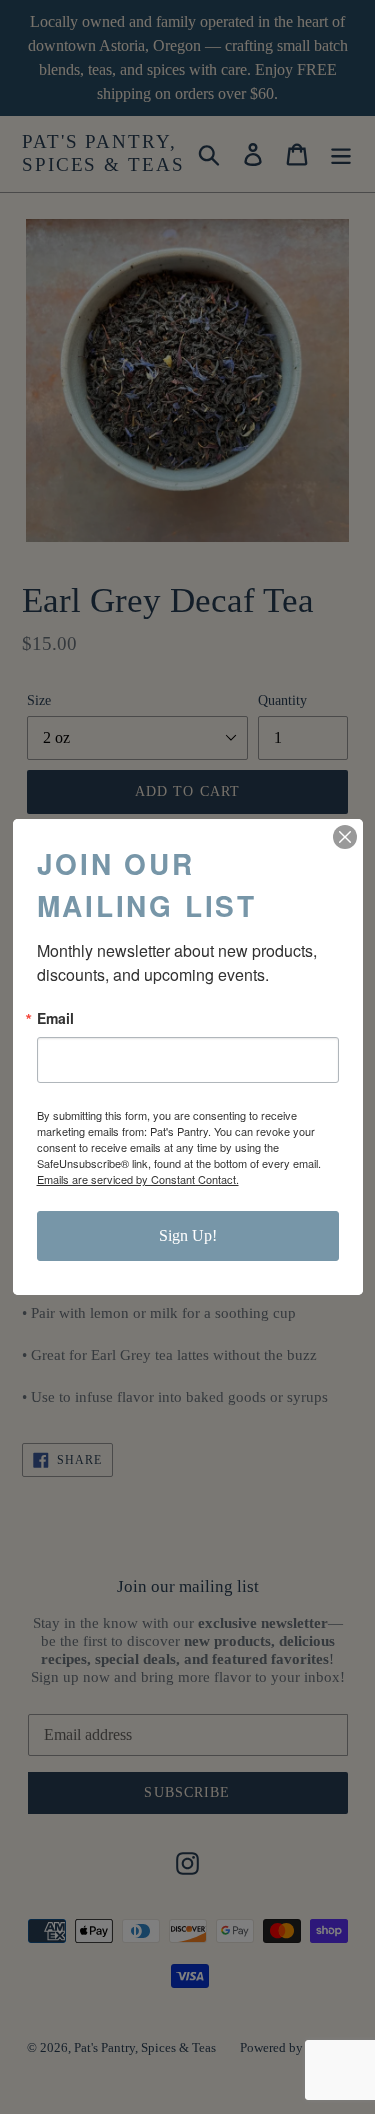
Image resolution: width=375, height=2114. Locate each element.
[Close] (345, 837)
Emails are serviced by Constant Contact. (138, 1179)
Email (55, 1018)
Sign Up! (188, 1235)
